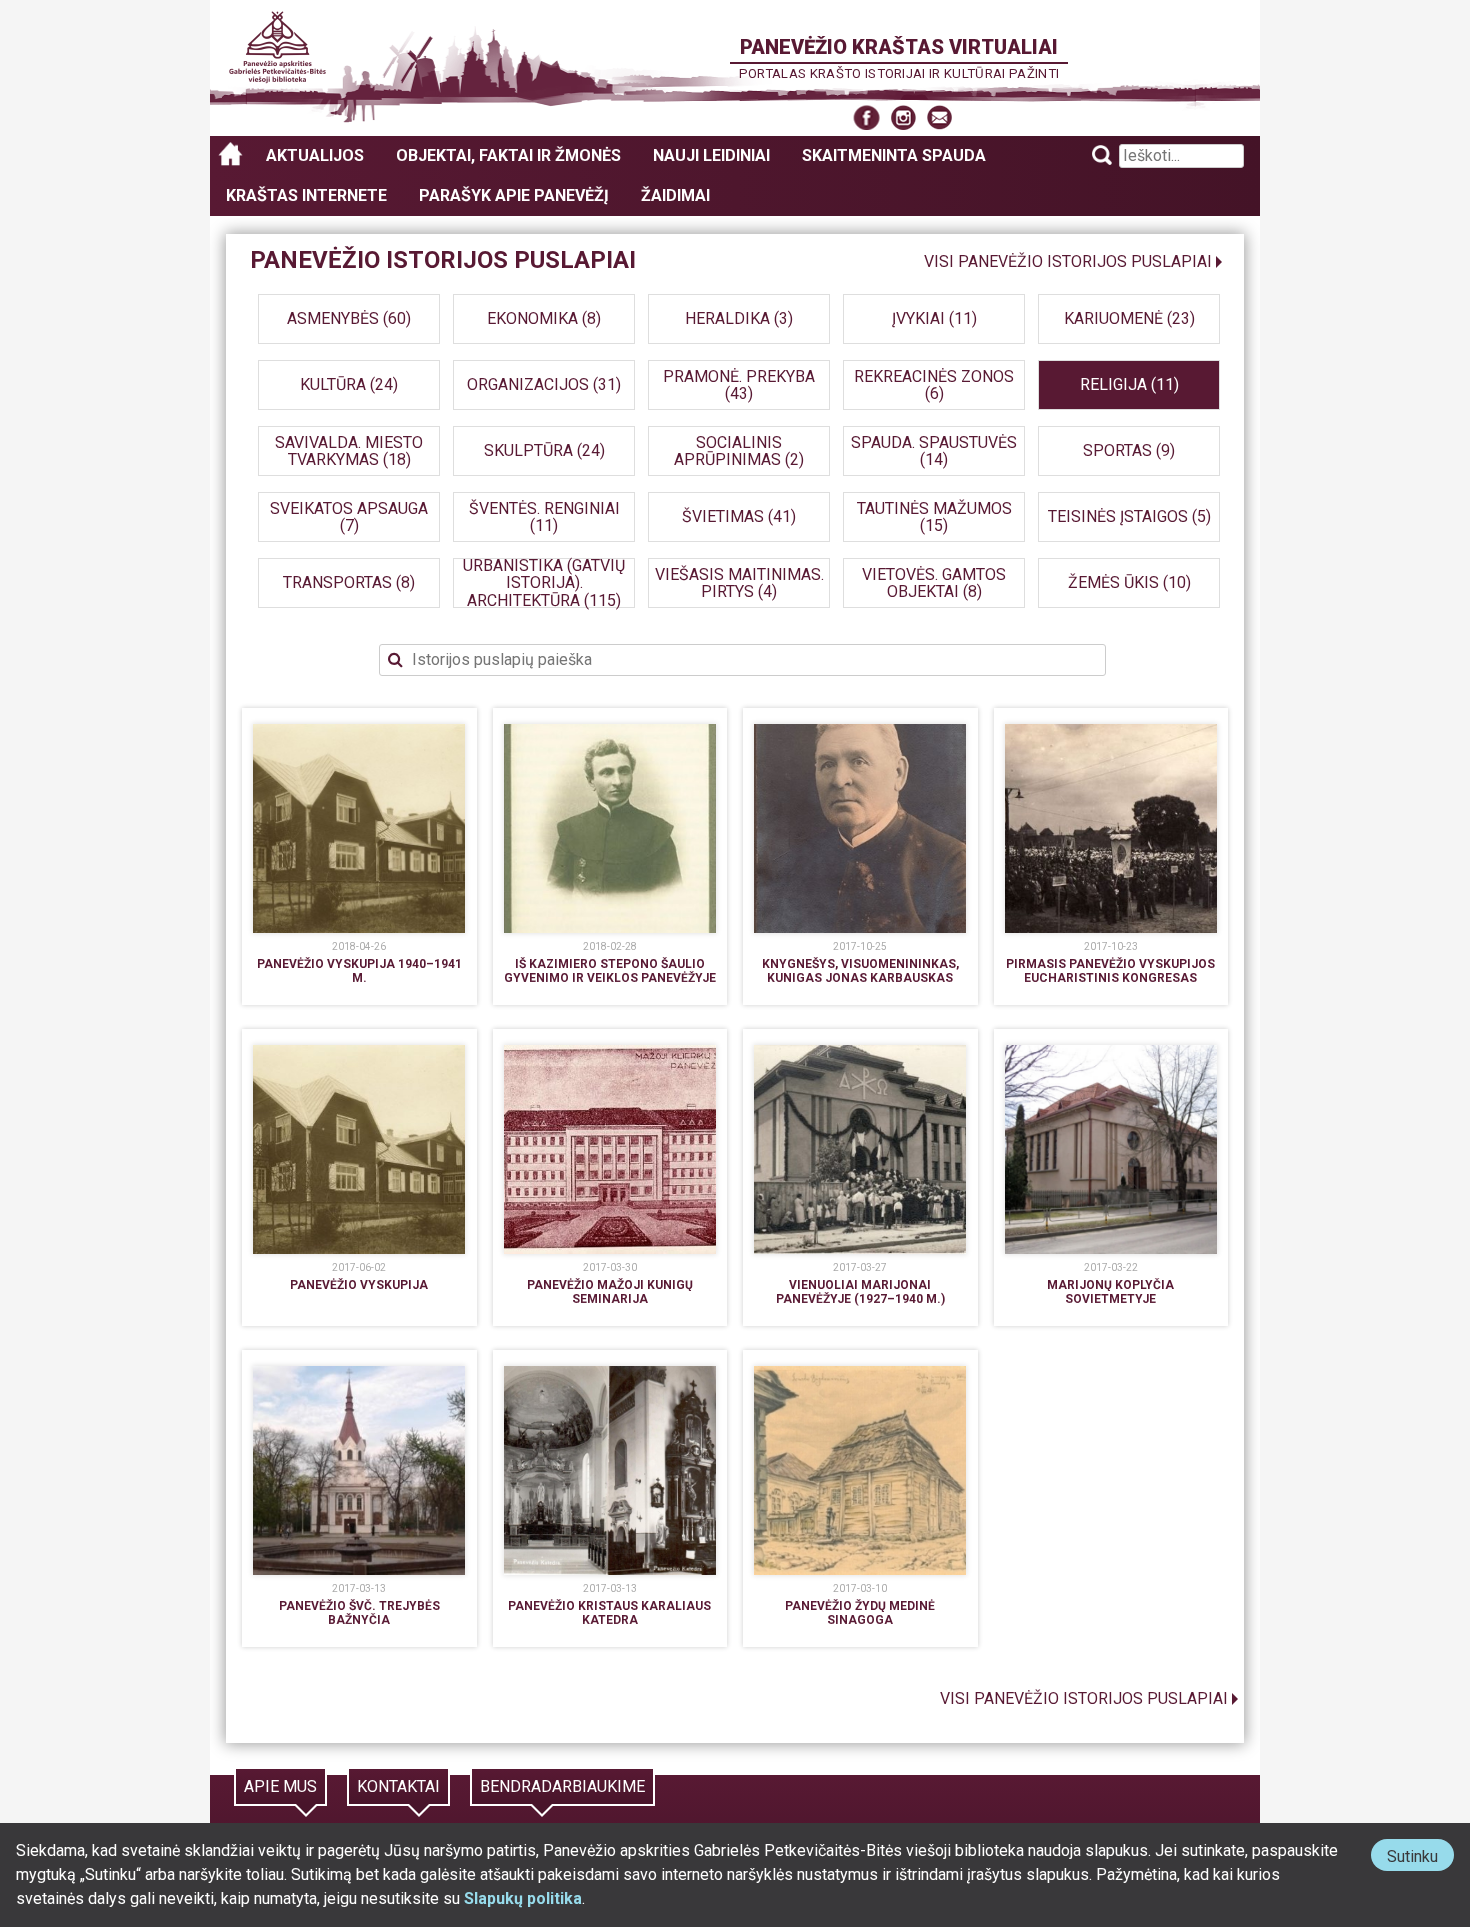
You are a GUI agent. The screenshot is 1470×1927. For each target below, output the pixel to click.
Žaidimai (675, 195)
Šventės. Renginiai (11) (544, 516)
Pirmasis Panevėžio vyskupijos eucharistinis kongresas (1110, 971)
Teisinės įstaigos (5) (1129, 516)
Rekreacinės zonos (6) (934, 384)
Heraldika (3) (739, 318)
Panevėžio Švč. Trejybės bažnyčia (359, 1613)
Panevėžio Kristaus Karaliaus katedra (609, 1613)
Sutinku (1420, 1858)
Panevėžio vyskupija (359, 1285)
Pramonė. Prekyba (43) (739, 384)
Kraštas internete (306, 195)
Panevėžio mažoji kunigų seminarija (610, 1292)
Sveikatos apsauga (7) (349, 516)
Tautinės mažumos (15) (934, 516)
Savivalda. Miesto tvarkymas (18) (349, 450)
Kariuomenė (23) (1129, 318)
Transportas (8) (349, 582)
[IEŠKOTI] (735, 659)
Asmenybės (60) (349, 318)
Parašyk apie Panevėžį (514, 195)
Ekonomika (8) (544, 318)
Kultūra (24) (349, 384)
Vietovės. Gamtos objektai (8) (934, 582)
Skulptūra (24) (544, 450)
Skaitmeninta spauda (894, 155)
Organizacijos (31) (544, 384)
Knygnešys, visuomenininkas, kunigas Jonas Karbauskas (860, 971)
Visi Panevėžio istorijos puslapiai (1068, 261)
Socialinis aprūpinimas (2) (739, 450)
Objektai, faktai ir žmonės (508, 155)
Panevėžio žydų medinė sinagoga (860, 1613)
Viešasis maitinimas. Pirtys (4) (739, 582)
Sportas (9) (1129, 450)
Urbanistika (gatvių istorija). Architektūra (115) (544, 583)
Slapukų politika (523, 1898)
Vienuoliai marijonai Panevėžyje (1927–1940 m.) (860, 1292)
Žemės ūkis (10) (1129, 582)
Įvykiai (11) (934, 318)
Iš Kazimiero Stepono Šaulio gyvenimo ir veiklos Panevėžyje (610, 971)
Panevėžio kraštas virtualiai (899, 47)
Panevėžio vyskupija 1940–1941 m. (359, 971)
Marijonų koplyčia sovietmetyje (1110, 1292)
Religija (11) (1129, 384)
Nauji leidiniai (711, 155)
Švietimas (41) (739, 516)
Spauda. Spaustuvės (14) (934, 450)
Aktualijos (315, 155)
